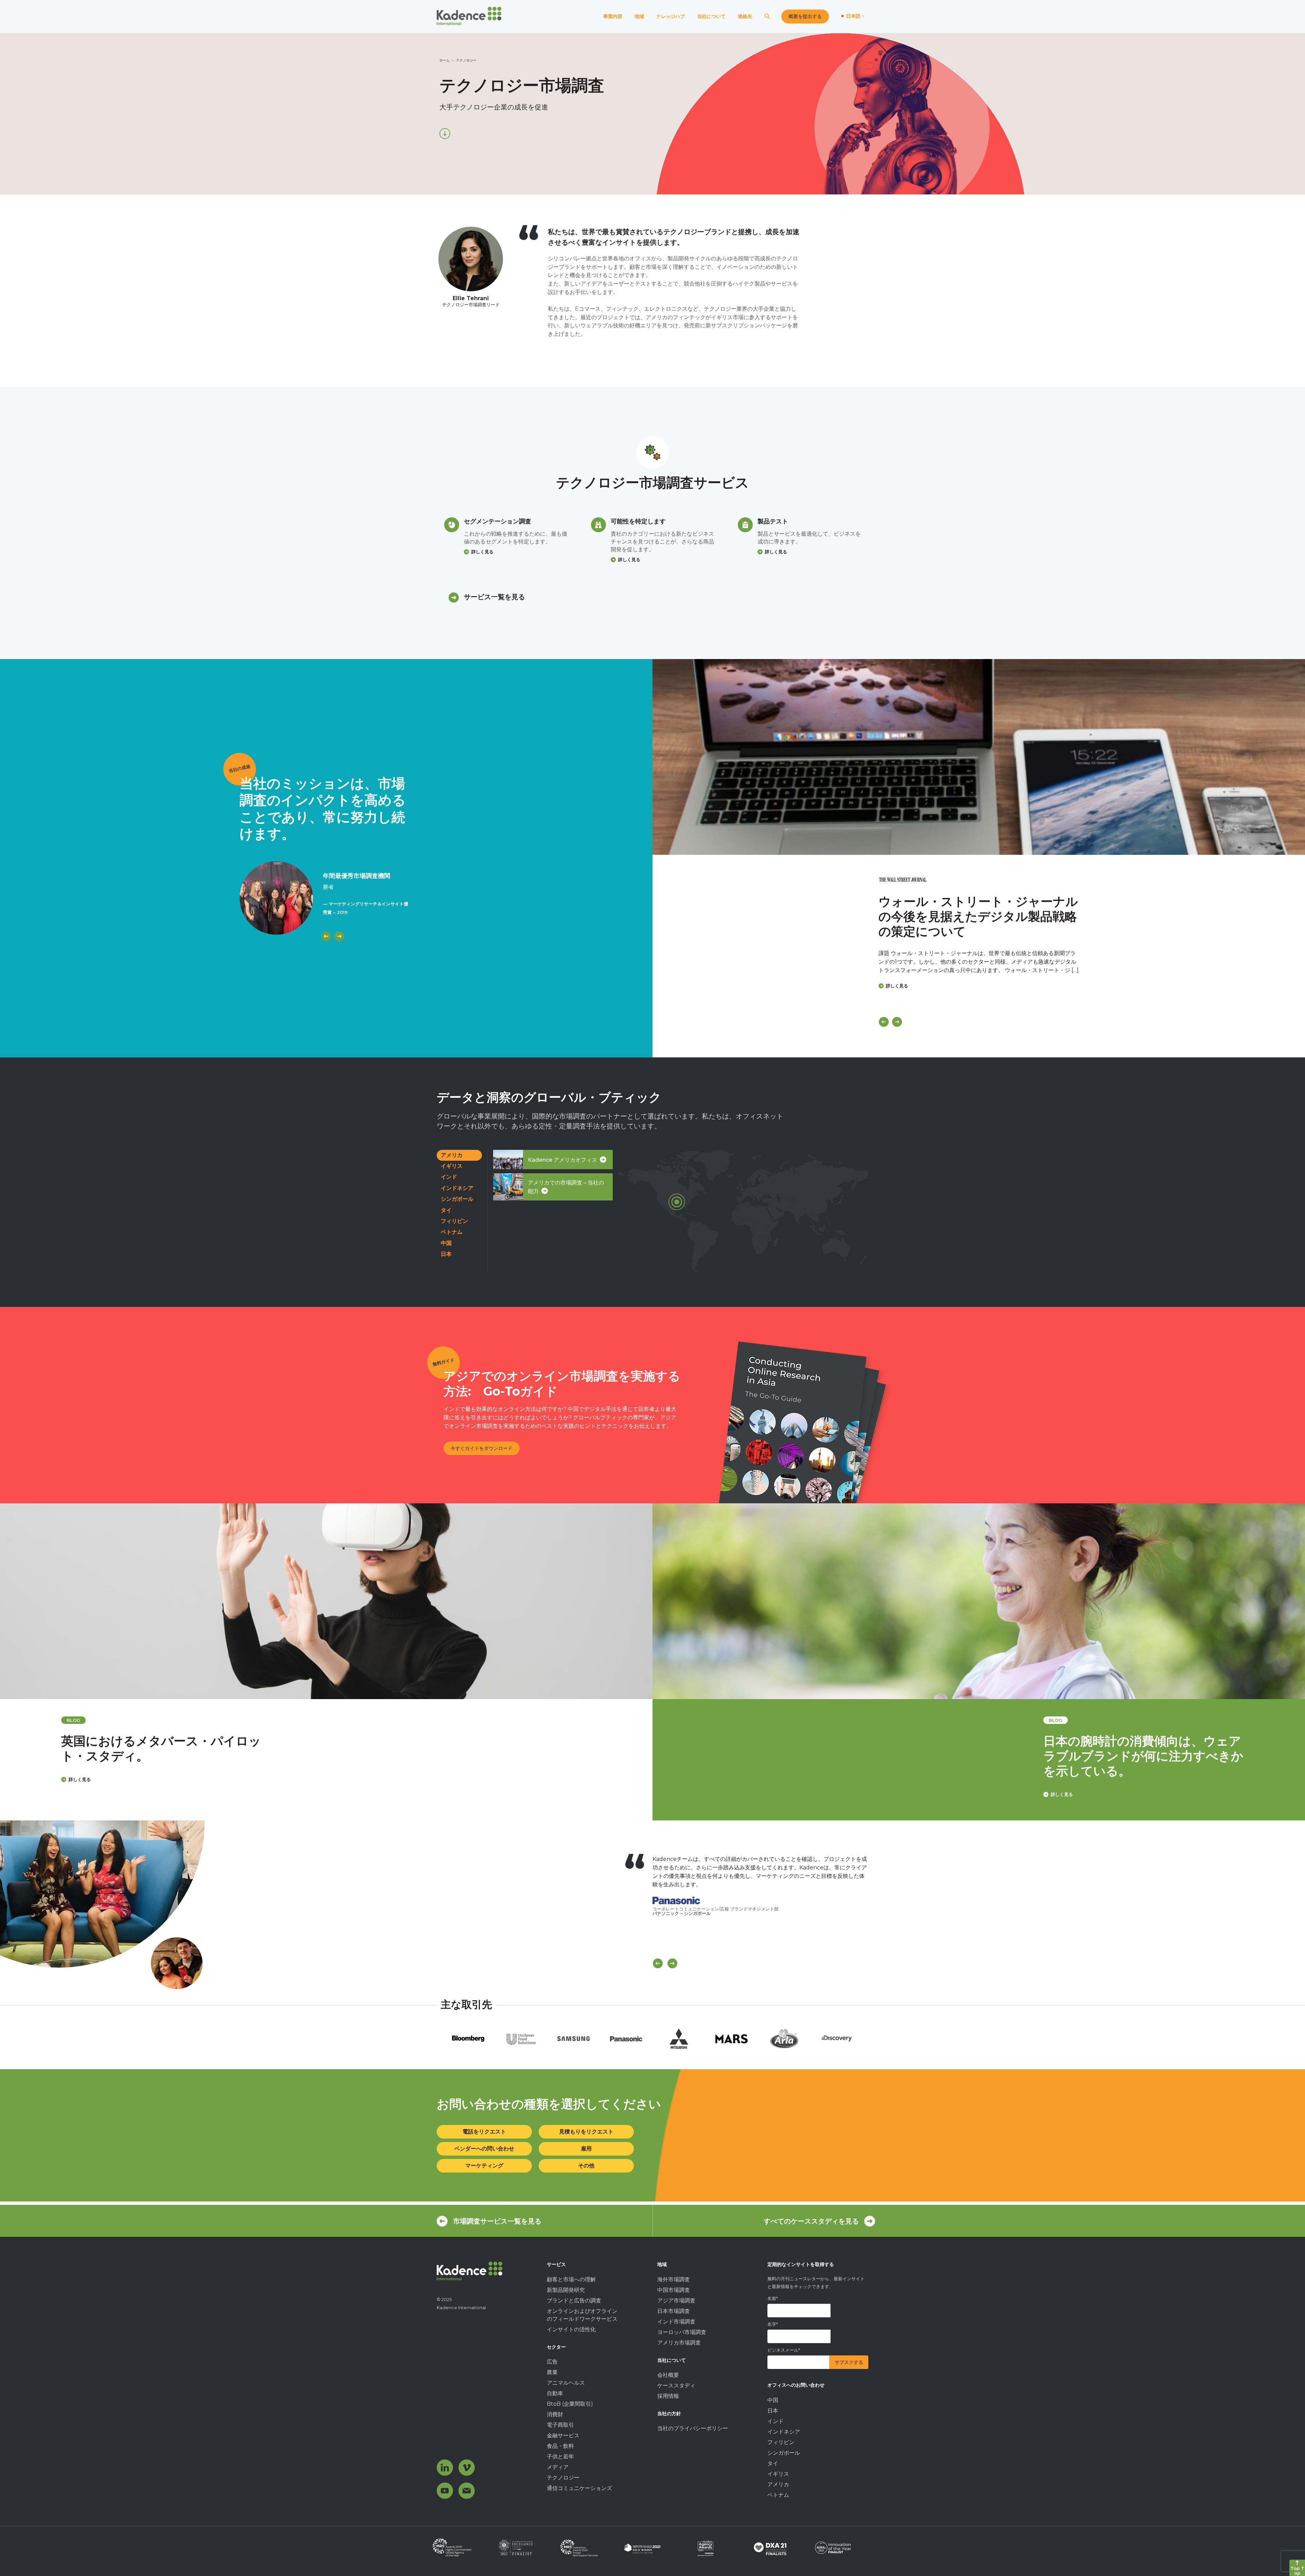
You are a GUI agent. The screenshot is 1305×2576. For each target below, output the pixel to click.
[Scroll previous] (658, 1963)
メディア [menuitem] (558, 2467)
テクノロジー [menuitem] (563, 2478)
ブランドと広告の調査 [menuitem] (574, 2301)
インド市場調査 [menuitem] (676, 2322)
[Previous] (326, 936)
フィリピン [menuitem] (781, 2442)
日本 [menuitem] (773, 2411)
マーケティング (484, 2166)
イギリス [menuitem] (778, 2474)
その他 (586, 2166)
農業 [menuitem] (552, 2372)
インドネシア (457, 1188)
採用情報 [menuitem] (668, 2396)
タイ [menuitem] (773, 2463)
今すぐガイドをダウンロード (482, 1448)
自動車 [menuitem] (555, 2393)
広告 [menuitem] (552, 2362)
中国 (446, 1243)
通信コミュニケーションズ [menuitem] (579, 2488)
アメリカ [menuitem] (778, 2484)
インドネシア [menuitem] (784, 2432)
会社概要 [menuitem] (668, 2375)
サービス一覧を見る (494, 597)
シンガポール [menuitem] (784, 2453)
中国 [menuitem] (773, 2400)
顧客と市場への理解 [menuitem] (571, 2279)
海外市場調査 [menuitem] (674, 2279)
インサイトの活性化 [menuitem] (571, 2329)
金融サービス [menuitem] (563, 2435)
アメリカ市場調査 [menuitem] (679, 2343)
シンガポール (457, 1199)
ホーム (445, 60)
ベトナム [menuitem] (778, 2495)
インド (449, 1177)
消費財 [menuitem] (555, 2414)
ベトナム (452, 1232)
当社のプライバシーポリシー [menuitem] (693, 2428)
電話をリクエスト (484, 2132)
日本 (446, 1254)
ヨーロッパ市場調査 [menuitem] (682, 2332)
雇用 (586, 2149)
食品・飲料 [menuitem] (560, 2446)
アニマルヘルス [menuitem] (566, 2383)
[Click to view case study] (979, 757)
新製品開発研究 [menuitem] (566, 2290)
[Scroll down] (445, 134)
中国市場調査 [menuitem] (674, 2290)
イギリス (452, 1166)
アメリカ (452, 1155)
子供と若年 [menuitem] (560, 2457)
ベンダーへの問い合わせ (484, 2149)
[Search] (767, 16)
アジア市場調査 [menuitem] (676, 2301)
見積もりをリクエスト (586, 2132)
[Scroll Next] (672, 1963)
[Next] (339, 936)
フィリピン (454, 1221)
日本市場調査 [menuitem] (674, 2311)
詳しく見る (482, 552)
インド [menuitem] (776, 2421)
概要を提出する (805, 16)
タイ (446, 1210)
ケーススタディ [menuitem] (676, 2385)
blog (403, 1720)
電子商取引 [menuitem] (560, 2425)
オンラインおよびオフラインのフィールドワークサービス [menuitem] (582, 2315)
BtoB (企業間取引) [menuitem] (570, 2404)
